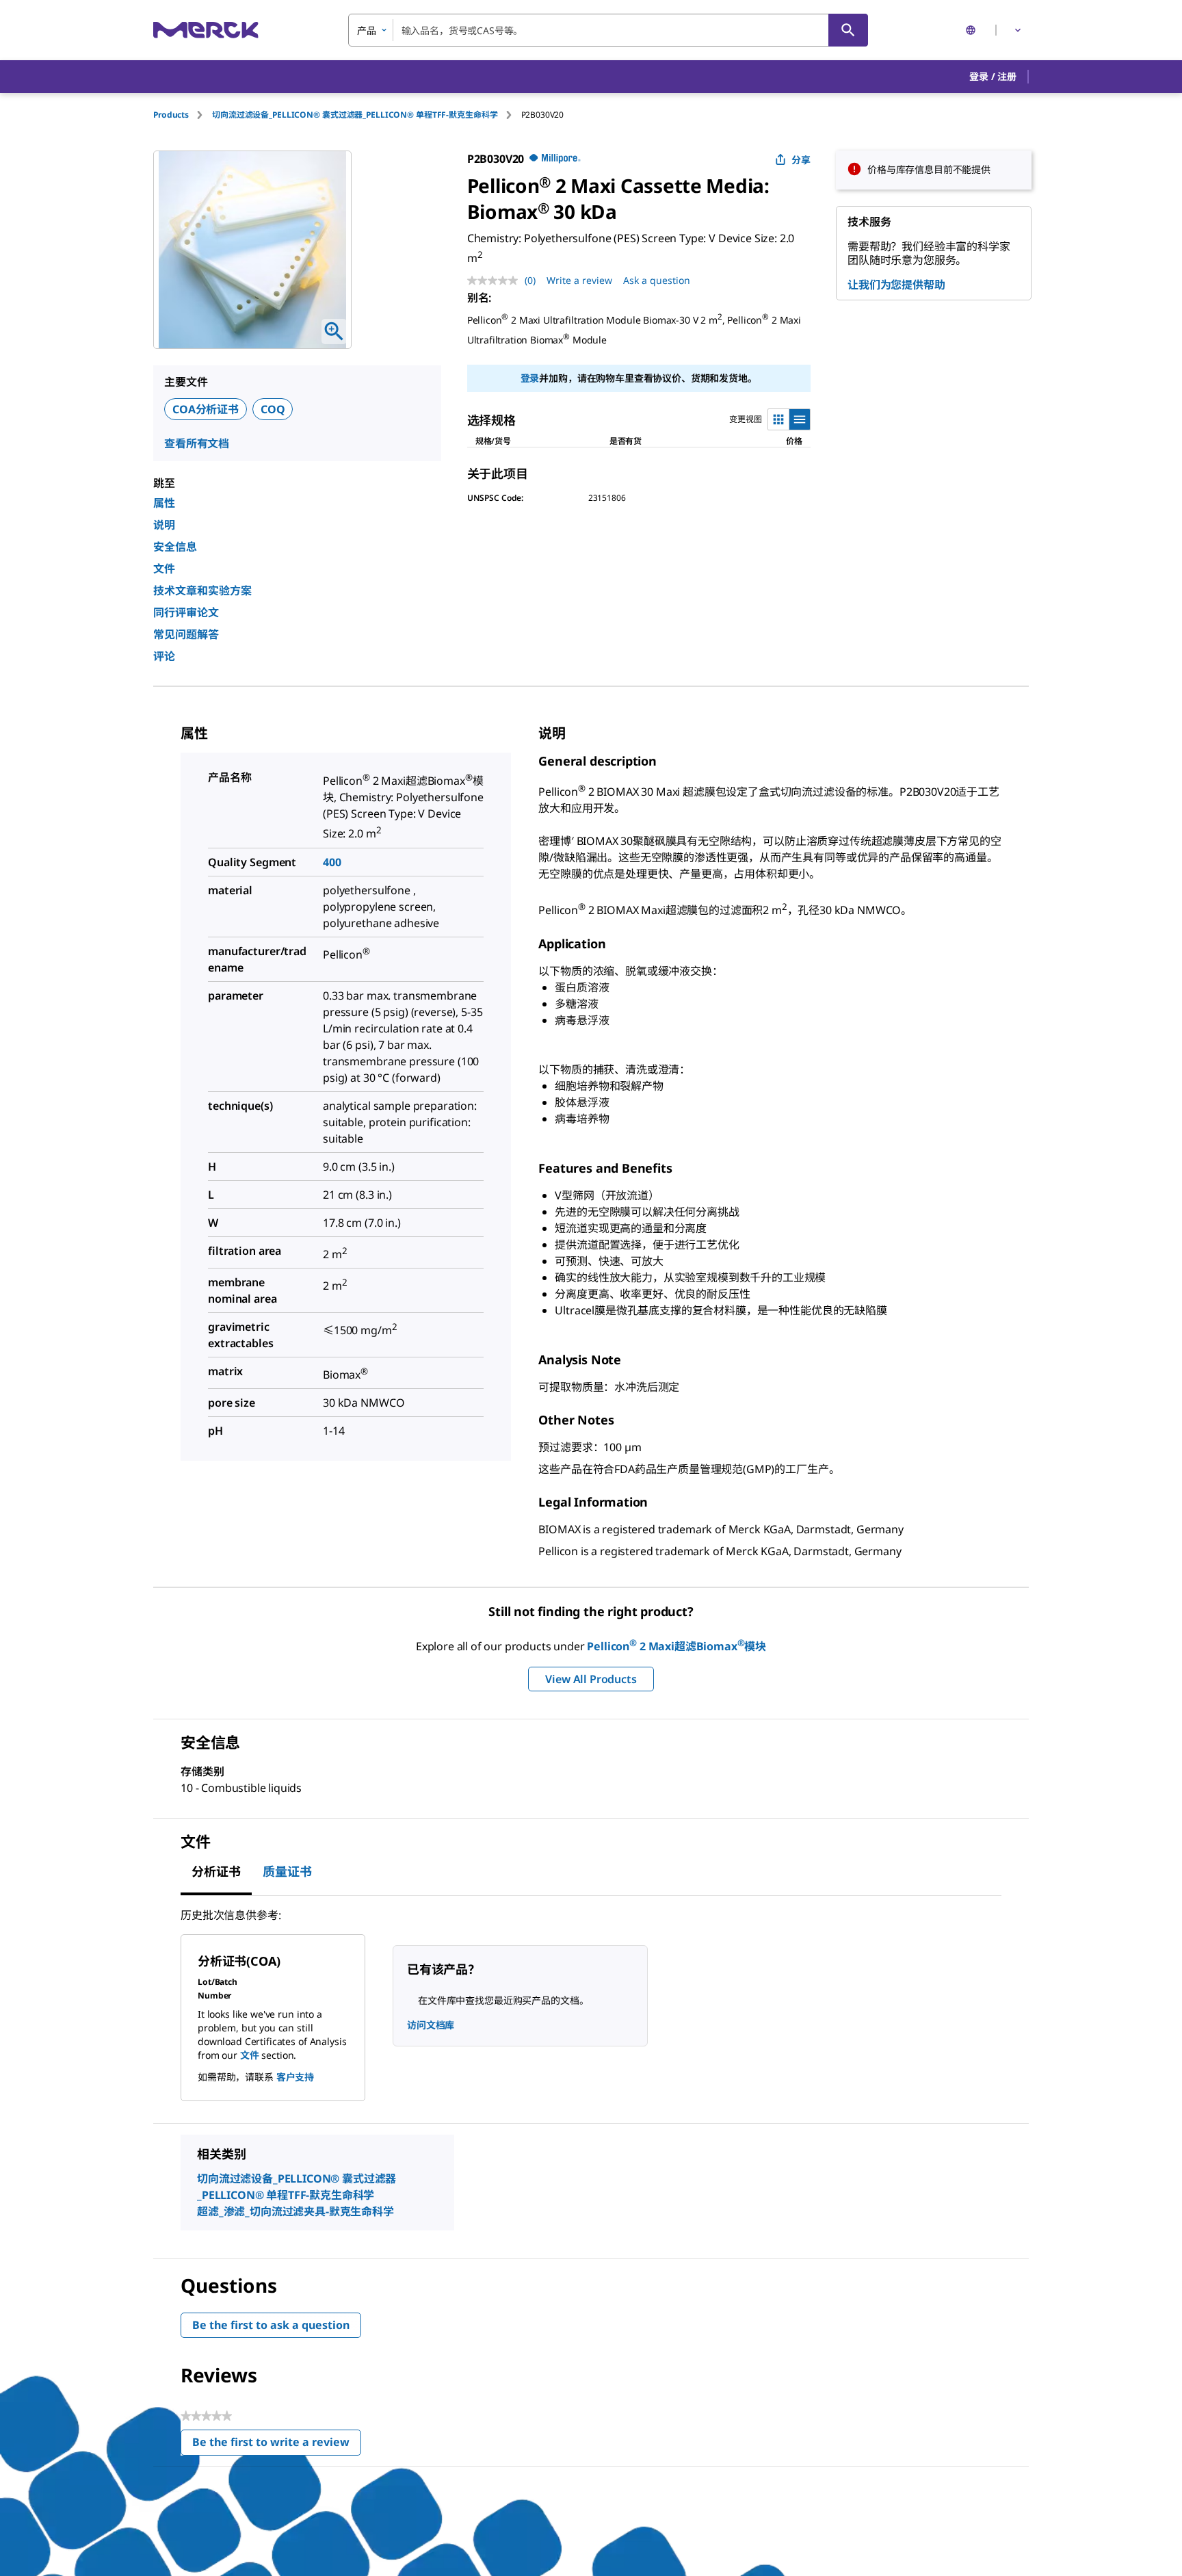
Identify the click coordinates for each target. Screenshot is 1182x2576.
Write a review (579, 280)
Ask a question (657, 280)
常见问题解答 (186, 634)
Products (171, 115)
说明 (164, 525)
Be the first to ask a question (271, 2325)
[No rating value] (496, 281)
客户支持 (295, 2077)
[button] (993, 77)
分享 (801, 160)
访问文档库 (431, 2025)
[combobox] (608, 30)
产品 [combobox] (367, 30)
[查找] (848, 30)
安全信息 (175, 547)
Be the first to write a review (277, 2445)
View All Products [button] (591, 1679)
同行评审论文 (186, 612)
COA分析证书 (206, 409)
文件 (164, 569)
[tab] (183, 115)
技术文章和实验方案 (202, 590)
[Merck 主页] (206, 30)
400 (332, 862)
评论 (164, 656)
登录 (530, 378)
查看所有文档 (197, 443)
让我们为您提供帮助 (896, 285)
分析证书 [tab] (216, 1871)
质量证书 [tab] (287, 1871)
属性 (164, 503)
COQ (273, 409)
